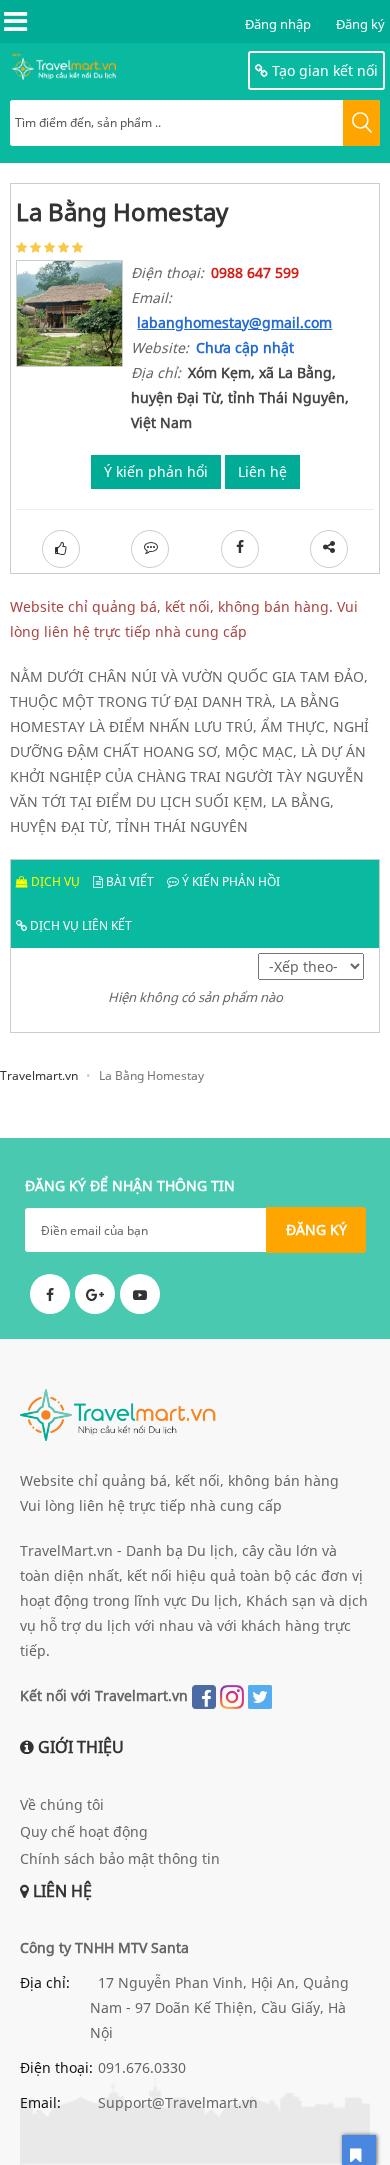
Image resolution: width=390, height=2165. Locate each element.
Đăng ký (360, 24)
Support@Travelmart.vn (178, 2102)
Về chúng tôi (62, 1804)
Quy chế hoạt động (84, 1831)
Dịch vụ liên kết (79, 925)
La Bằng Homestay (122, 211)
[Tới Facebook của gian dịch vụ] (240, 549)
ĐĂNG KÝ (316, 1229)
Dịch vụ (54, 881)
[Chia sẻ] (329, 549)
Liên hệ (262, 471)
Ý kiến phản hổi (156, 471)
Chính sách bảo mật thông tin (120, 1858)
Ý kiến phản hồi (229, 881)
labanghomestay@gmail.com (234, 322)
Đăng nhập (278, 24)
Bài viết (128, 881)
